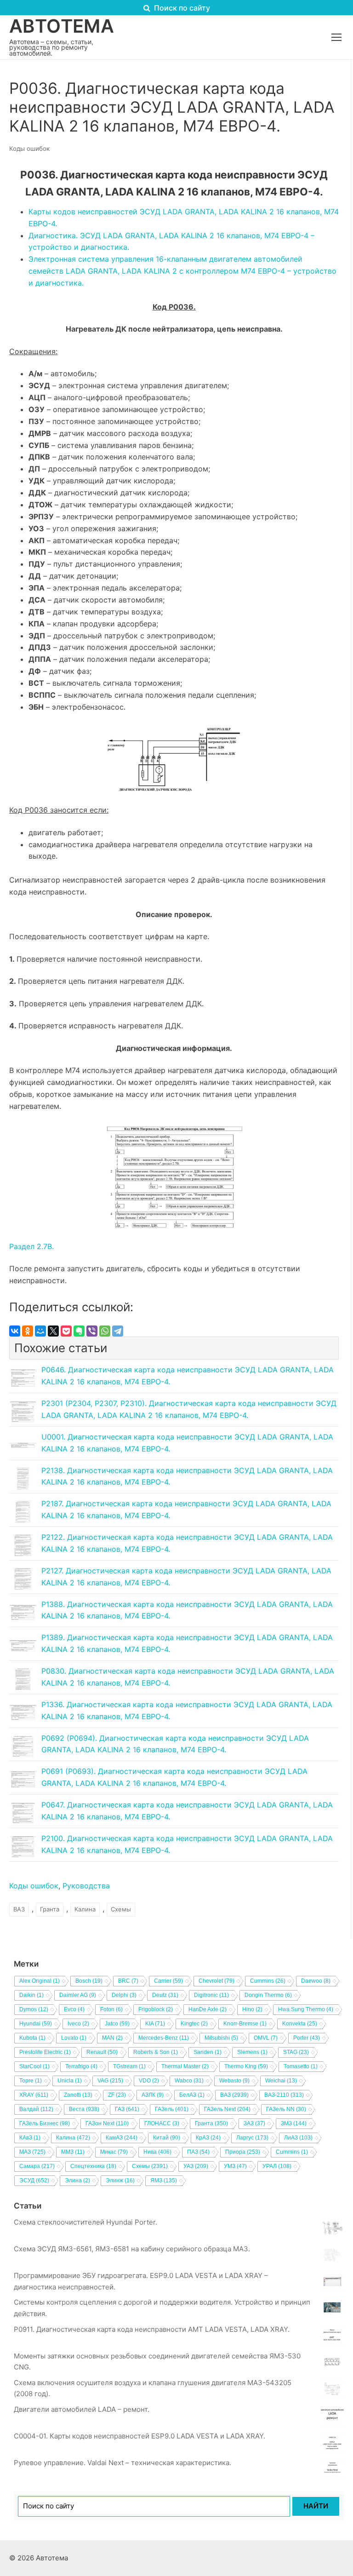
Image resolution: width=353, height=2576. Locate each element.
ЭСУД (34, 2180)
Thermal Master (185, 2066)
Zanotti (78, 2095)
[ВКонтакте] (15, 1331)
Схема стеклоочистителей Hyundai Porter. (85, 2222)
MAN (112, 2038)
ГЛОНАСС (162, 2123)
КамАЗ (122, 2138)
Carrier (168, 1981)
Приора (243, 2152)
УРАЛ (277, 2166)
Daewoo (316, 1981)
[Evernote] (79, 1331)
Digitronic (211, 1995)
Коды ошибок (29, 149)
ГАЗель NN (286, 2109)
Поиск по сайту (181, 8)
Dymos (34, 2009)
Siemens (252, 2052)
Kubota (32, 2038)
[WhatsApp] (105, 1331)
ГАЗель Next (227, 2109)
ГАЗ (127, 2109)
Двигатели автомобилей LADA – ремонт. (82, 2409)
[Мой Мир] (40, 1331)
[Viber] (92, 1331)
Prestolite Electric (45, 2052)
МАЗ (32, 2152)
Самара (37, 2166)
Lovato (74, 2038)
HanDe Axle (208, 2009)
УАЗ (196, 2166)
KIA (155, 2024)
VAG (110, 2081)
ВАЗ (19, 1909)
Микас (114, 2152)
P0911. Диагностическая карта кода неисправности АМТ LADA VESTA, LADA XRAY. (152, 2329)
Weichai (281, 2081)
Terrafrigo (81, 2066)
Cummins (268, 1981)
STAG (296, 2052)
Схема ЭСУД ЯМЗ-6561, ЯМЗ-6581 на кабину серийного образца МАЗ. (132, 2249)
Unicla (70, 2081)
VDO (149, 2081)
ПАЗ (198, 2152)
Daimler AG (78, 1995)
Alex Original (40, 1981)
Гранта (50, 1909)
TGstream (129, 2066)
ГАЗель (172, 2109)
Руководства (86, 1886)
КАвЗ (30, 2138)
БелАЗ (192, 2095)
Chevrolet (216, 1981)
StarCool (34, 2066)
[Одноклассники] (28, 1331)
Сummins (292, 2152)
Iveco (78, 2024)
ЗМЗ (294, 2123)
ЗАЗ (254, 2123)
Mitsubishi (221, 2038)
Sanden (208, 2052)
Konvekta (300, 2024)
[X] (53, 1331)
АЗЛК (153, 2095)
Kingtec (194, 2024)
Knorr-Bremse (245, 2024)
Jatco (117, 2024)
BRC (128, 1981)
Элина (77, 2180)
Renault (102, 2052)
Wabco (189, 2081)
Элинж (120, 2180)
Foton (111, 2009)
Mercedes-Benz (164, 2038)
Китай (167, 2138)
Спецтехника (93, 2166)
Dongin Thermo (268, 1995)
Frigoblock (156, 2009)
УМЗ (235, 2166)
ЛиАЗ (298, 2138)
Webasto (234, 2081)
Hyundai (36, 2024)
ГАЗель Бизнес (45, 2123)
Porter (307, 2038)
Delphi (124, 1995)
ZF (117, 2095)
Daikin (31, 1995)
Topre (31, 2081)
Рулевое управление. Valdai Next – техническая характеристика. (122, 2463)
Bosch (89, 1981)
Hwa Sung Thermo (306, 2009)
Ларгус (252, 2138)
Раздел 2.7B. (31, 1246)
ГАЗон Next (107, 2123)
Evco (74, 2009)
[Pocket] (66, 1331)
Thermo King (246, 2066)
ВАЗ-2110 (284, 2095)
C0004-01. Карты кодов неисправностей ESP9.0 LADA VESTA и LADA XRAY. (139, 2436)
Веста (84, 2109)
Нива (157, 2152)
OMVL (266, 2038)
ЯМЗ (164, 2180)
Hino (252, 2009)
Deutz (165, 1995)
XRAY (34, 2095)
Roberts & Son (156, 2052)
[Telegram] (118, 1331)
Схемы (121, 1909)
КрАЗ (208, 2138)
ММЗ (73, 2152)
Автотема (62, 26)
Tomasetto (301, 2066)
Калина (85, 1909)
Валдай (36, 2109)
